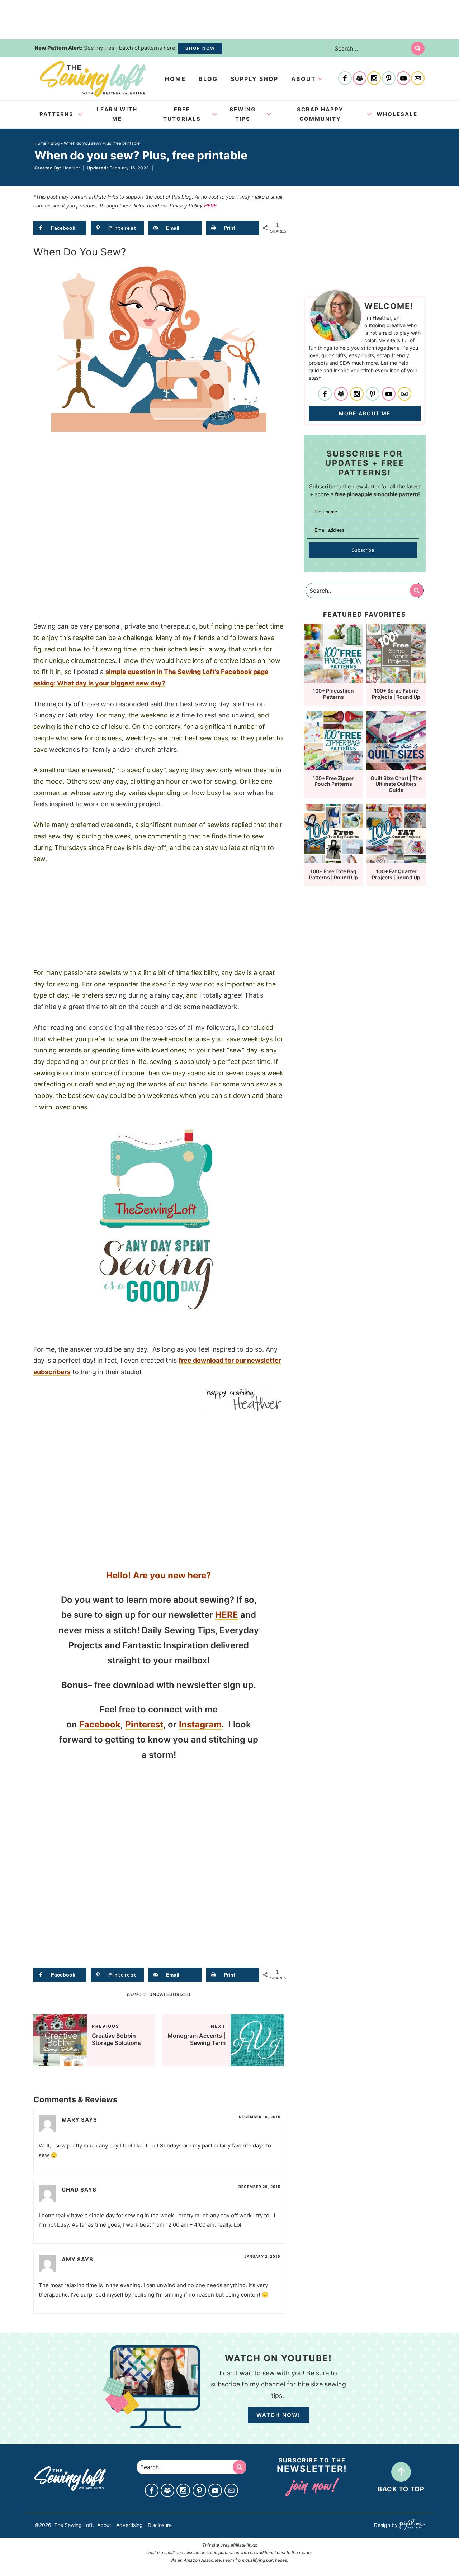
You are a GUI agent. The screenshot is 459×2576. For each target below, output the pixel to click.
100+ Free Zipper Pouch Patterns (333, 781)
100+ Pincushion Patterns (333, 694)
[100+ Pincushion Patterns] (333, 680)
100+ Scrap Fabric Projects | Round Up (396, 694)
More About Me (365, 413)
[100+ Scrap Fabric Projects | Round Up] (396, 680)
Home (175, 79)
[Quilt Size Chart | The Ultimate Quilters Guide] (396, 767)
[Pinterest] (389, 79)
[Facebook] (345, 79)
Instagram (200, 1724)
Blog (208, 79)
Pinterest (144, 1724)
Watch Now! (278, 2415)
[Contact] (418, 79)
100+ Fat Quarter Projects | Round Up (396, 874)
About (304, 79)
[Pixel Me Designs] (411, 2525)
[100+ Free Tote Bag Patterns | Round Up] (333, 860)
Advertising (129, 2525)
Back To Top (401, 2489)
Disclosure (160, 2525)
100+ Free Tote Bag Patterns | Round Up (333, 874)
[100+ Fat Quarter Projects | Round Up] (396, 860)
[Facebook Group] (360, 79)
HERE (210, 205)
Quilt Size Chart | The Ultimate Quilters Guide (396, 784)
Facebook (100, 1724)
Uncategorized (170, 1994)
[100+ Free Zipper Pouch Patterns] (333, 767)
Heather (72, 168)
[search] (418, 48)
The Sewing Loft (93, 79)
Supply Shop (254, 79)
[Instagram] (374, 79)
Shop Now (200, 48)
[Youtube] (403, 79)
